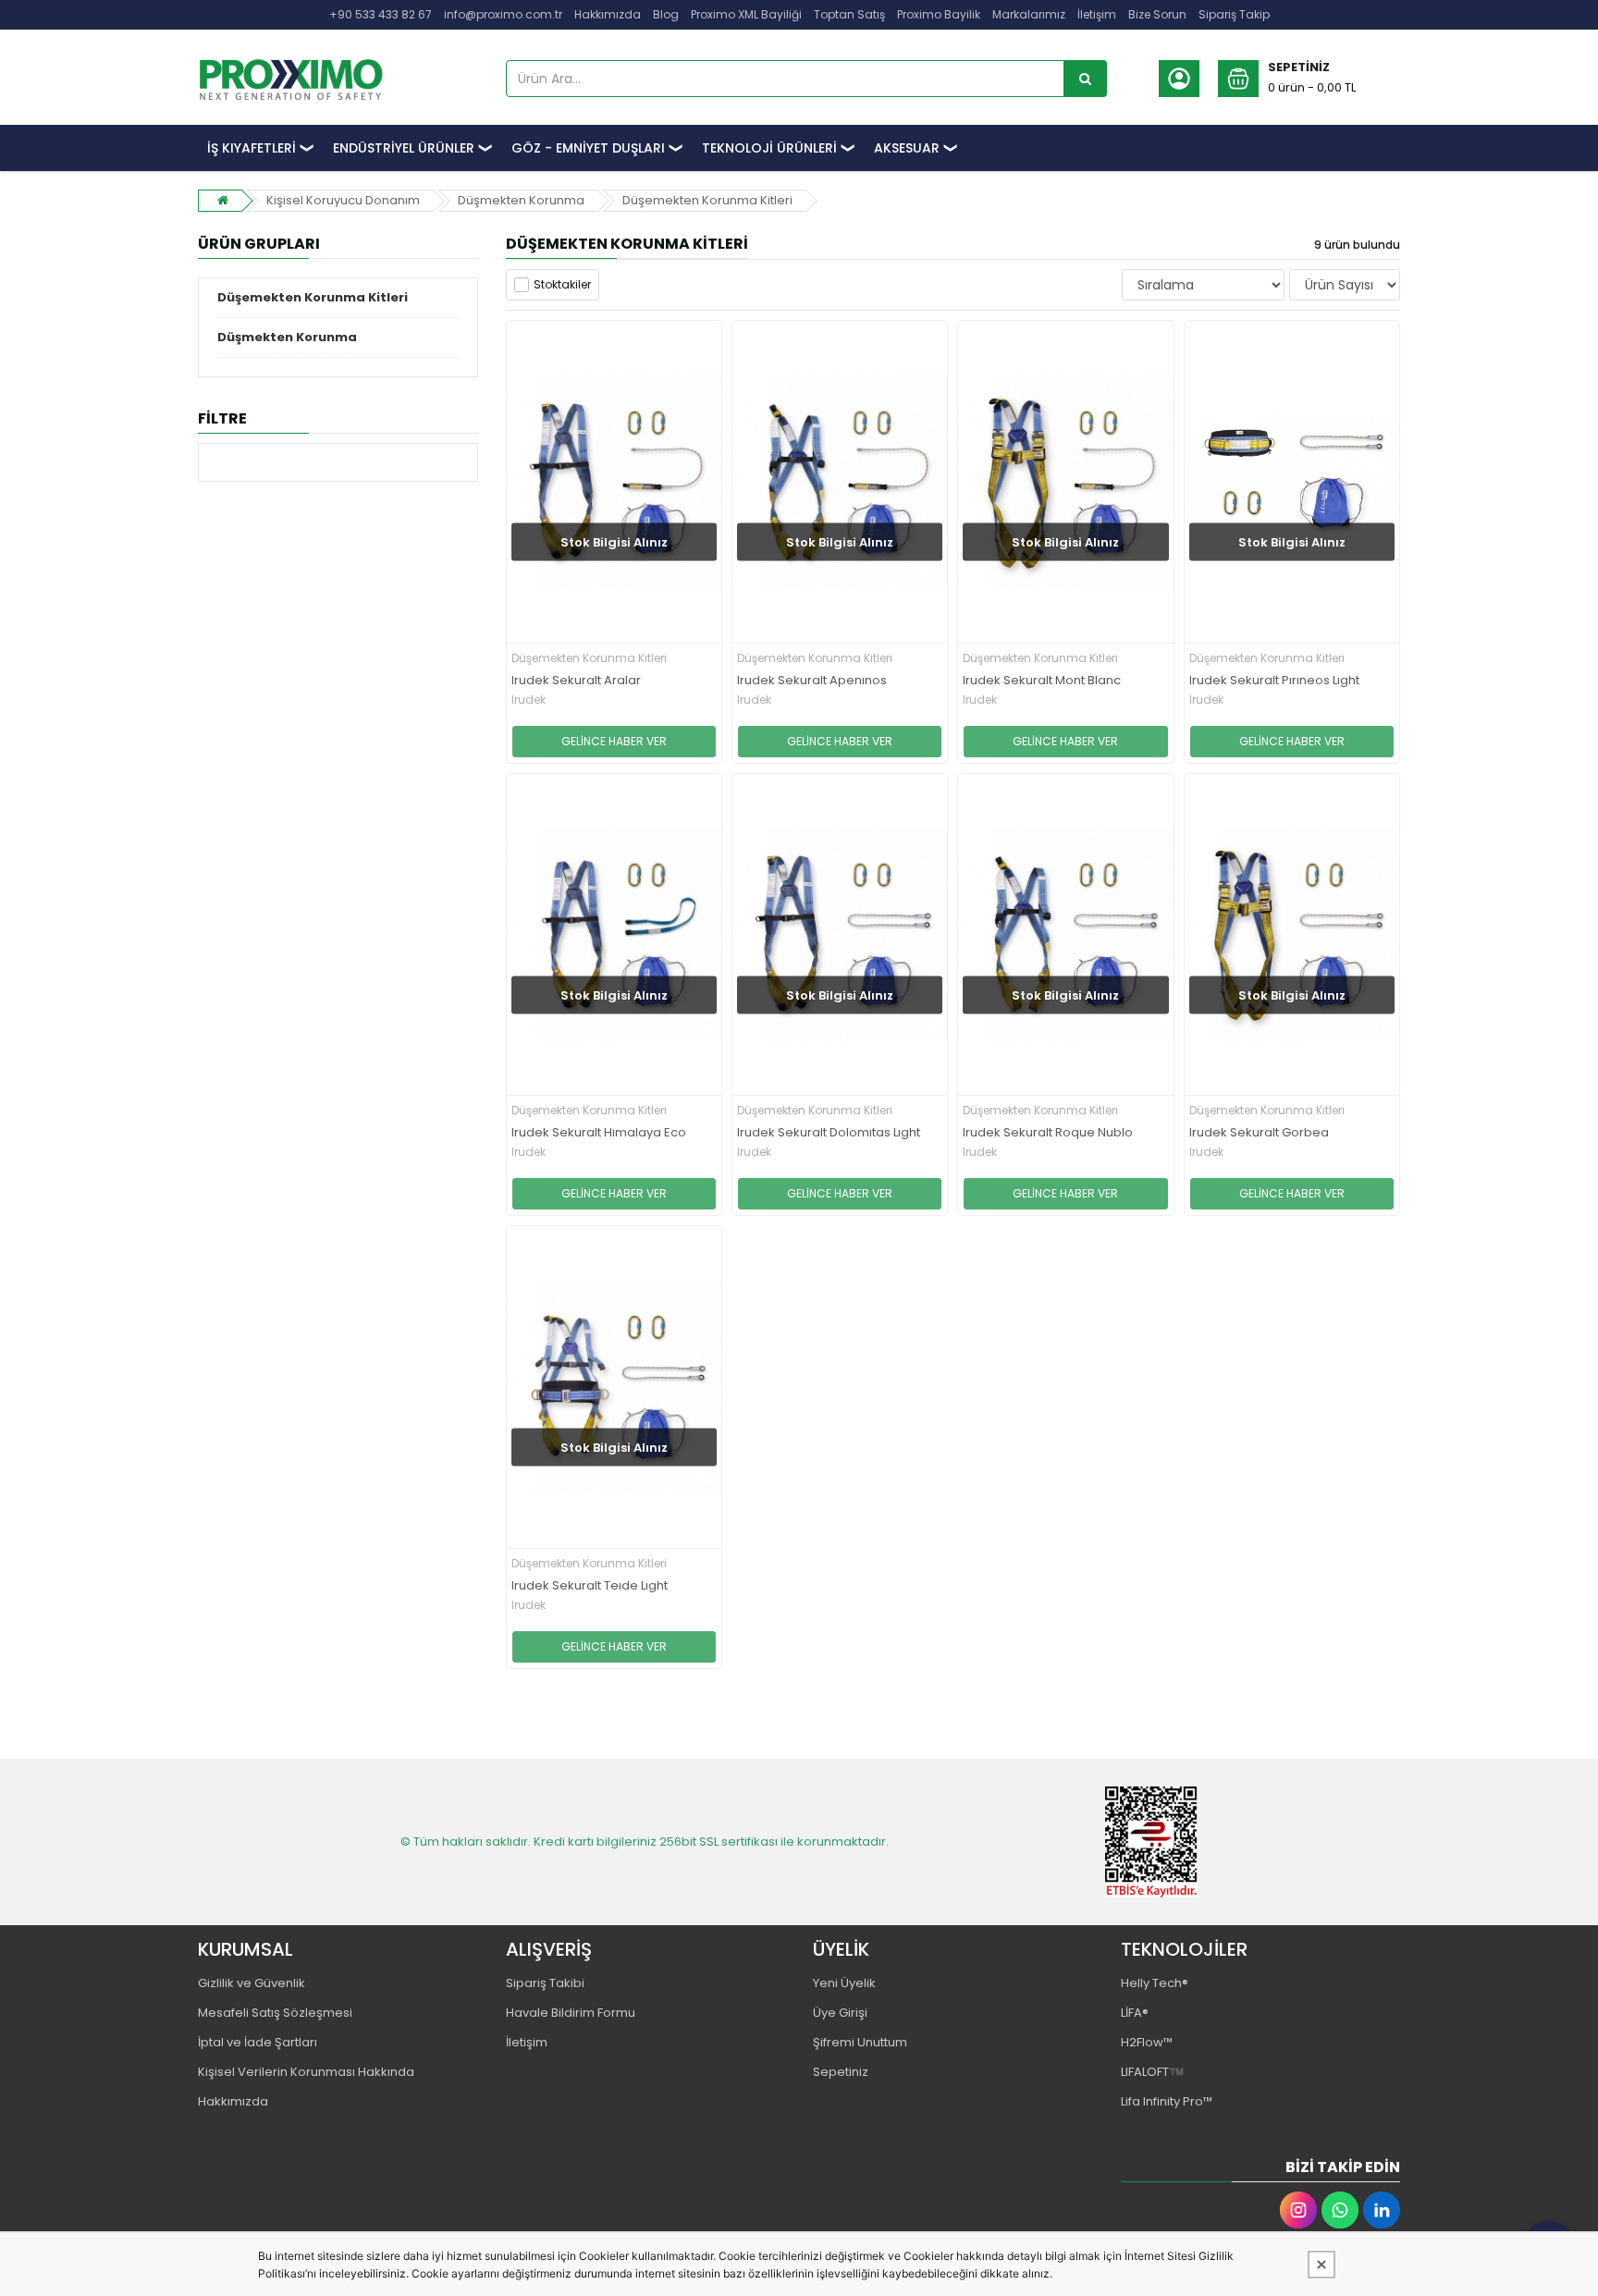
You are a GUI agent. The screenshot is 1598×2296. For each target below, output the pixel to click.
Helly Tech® (1155, 1983)
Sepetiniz (841, 2072)
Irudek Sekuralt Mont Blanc (1042, 681)
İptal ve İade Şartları (258, 2042)
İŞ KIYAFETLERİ (252, 148)
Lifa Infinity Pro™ (1167, 2101)
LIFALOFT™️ (1152, 2072)
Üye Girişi (840, 2013)
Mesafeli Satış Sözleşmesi (275, 2013)
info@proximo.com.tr (503, 14)
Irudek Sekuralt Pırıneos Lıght (1274, 681)
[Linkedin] (1382, 2210)
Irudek (529, 700)
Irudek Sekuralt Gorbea (1259, 1133)
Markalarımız (1029, 14)
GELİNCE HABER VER (614, 741)
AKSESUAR (907, 148)
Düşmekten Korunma (521, 200)
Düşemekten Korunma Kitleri (707, 200)
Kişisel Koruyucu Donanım (343, 200)
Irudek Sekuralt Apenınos (812, 681)
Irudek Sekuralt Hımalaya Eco (599, 1133)
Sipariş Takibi (545, 1983)
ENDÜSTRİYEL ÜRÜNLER (404, 148)
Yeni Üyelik (844, 1983)
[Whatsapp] (1340, 2210)
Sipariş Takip (1234, 14)
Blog (666, 14)
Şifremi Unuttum (860, 2042)
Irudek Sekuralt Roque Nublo (1048, 1133)
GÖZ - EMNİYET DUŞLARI (588, 148)
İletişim (1097, 14)
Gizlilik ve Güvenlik (252, 1983)
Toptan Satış (849, 14)
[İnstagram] (1298, 2210)
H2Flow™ (1147, 2042)
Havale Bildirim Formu (571, 2013)
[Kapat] (1321, 2265)
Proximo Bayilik (939, 14)
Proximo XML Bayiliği (746, 14)
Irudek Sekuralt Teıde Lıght (590, 1586)
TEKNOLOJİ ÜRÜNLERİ (769, 148)
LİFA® (1135, 2013)
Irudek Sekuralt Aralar (576, 681)
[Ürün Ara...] (1086, 79)
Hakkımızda (608, 14)
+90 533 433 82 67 (381, 14)
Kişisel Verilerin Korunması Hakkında (306, 2072)
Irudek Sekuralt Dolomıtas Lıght (829, 1133)
